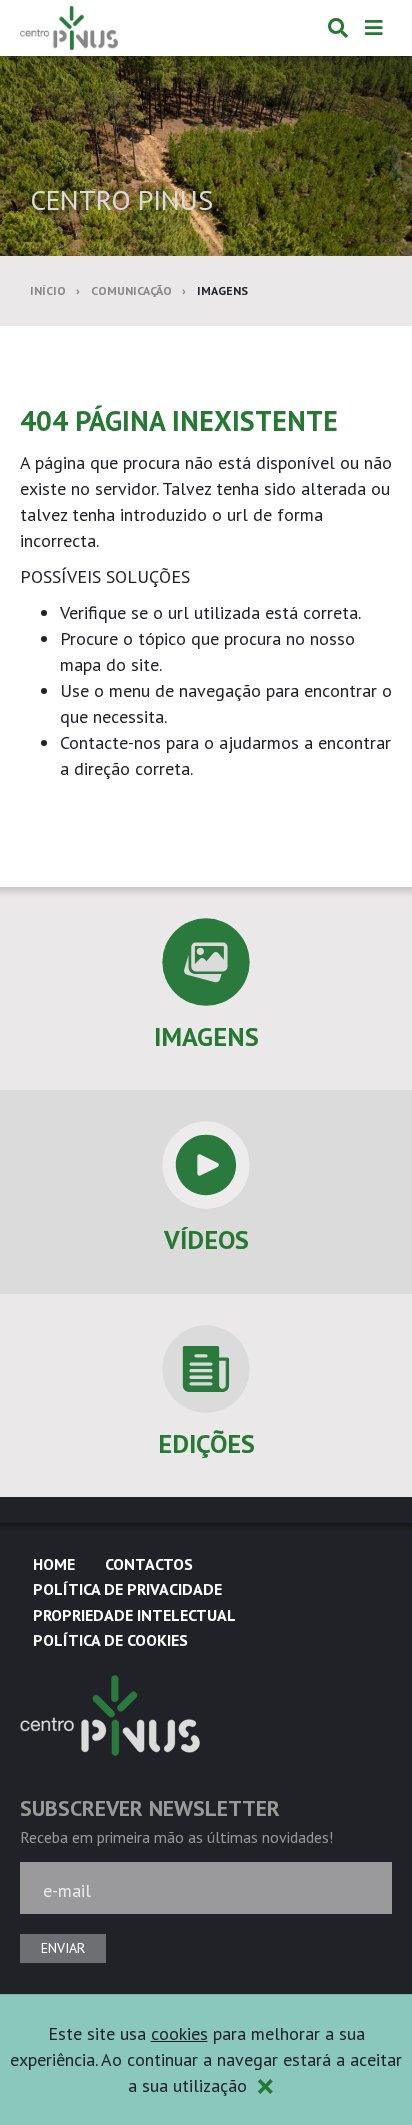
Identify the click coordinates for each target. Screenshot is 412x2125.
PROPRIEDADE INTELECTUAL (134, 1615)
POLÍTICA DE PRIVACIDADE (127, 1589)
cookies (179, 2033)
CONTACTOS (149, 1564)
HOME (54, 1564)
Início (48, 290)
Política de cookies (110, 1640)
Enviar (63, 1948)
